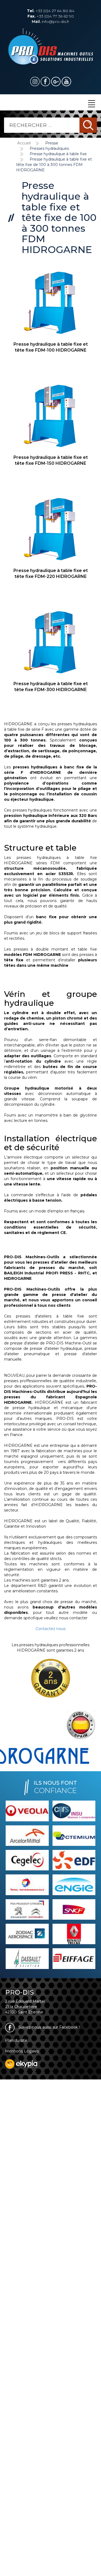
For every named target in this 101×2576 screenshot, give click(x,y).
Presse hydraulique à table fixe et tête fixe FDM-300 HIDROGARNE (51, 687)
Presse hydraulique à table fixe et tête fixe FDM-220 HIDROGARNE (51, 574)
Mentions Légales (22, 2051)
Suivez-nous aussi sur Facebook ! (48, 2027)
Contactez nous (50, 1629)
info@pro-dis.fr (50, 22)
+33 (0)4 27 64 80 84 (51, 11)
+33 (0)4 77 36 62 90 (51, 16)
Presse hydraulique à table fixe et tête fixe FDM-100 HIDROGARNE (51, 347)
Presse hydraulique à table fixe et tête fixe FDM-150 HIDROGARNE (51, 460)
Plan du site (16, 2040)
